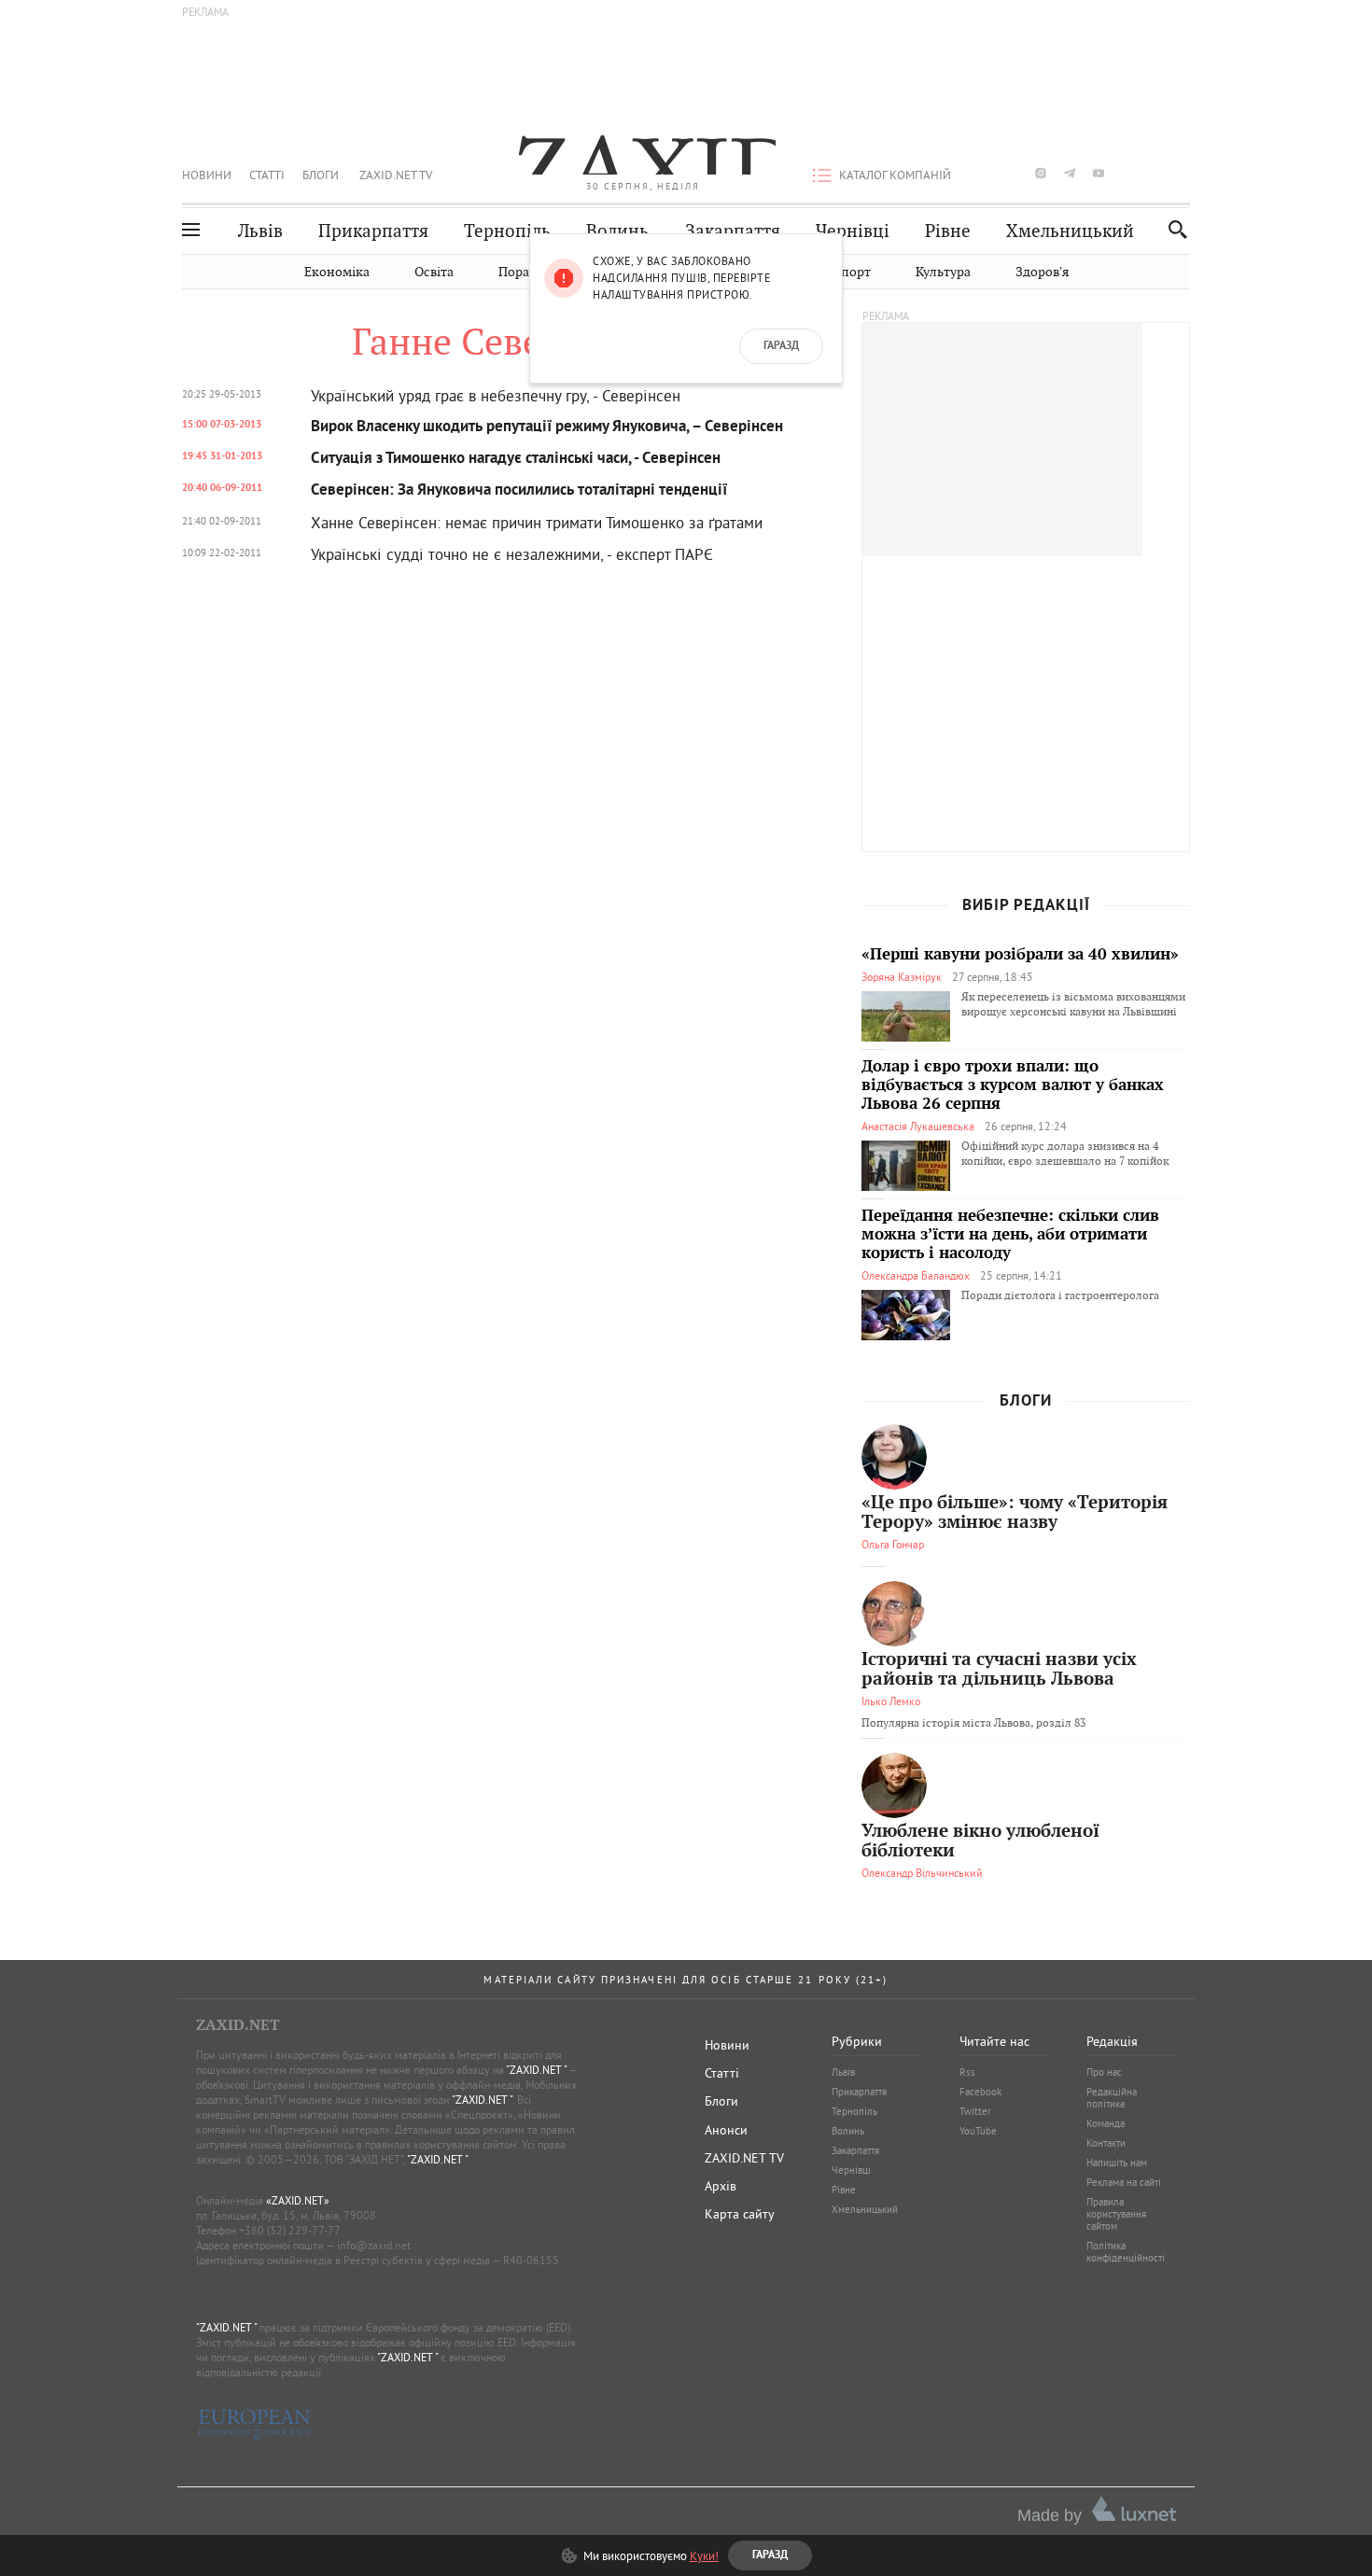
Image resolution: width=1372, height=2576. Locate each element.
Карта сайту (740, 2214)
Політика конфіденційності (1126, 2252)
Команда (1106, 2123)
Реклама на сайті (1124, 2182)
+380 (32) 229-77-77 (290, 2230)
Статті (267, 175)
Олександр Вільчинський (922, 1873)
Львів (260, 231)
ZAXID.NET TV (396, 175)
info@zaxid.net (374, 2245)
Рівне (948, 231)
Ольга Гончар (893, 1544)
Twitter (975, 2111)
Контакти (1106, 2143)
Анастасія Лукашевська (918, 1126)
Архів (721, 2186)
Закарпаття (733, 231)
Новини (207, 175)
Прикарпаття (373, 231)
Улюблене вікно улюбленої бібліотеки (980, 1841)
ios (1156, 173)
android (1127, 173)
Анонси (726, 2130)
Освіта (434, 272)
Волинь (617, 231)
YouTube (978, 2131)
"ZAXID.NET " (536, 2070)
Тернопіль (507, 231)
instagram (1041, 173)
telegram (1070, 173)
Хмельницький (1070, 231)
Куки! (704, 2555)
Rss (967, 2072)
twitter (1011, 173)
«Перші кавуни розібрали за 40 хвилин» (1020, 955)
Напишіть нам (1117, 2163)
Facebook (980, 2092)
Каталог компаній (895, 175)
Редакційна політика (1112, 2098)
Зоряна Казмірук (902, 977)
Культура (943, 272)
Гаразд (781, 346)
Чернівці (853, 231)
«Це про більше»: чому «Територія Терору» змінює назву (1015, 1513)
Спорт (852, 272)
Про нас (1104, 2072)
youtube (1099, 173)
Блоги (321, 175)
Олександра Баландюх (916, 1275)
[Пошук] (1173, 229)
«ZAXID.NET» (298, 2200)
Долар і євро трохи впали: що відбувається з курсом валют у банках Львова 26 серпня (1013, 1085)
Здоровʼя (1042, 272)
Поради (522, 272)
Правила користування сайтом (1116, 2214)
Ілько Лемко (891, 1701)
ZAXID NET (643, 155)
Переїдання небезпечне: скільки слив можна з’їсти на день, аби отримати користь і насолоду (1010, 1235)
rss (1185, 173)
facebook (983, 173)
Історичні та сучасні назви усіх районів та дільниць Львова (999, 1670)
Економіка (337, 272)
